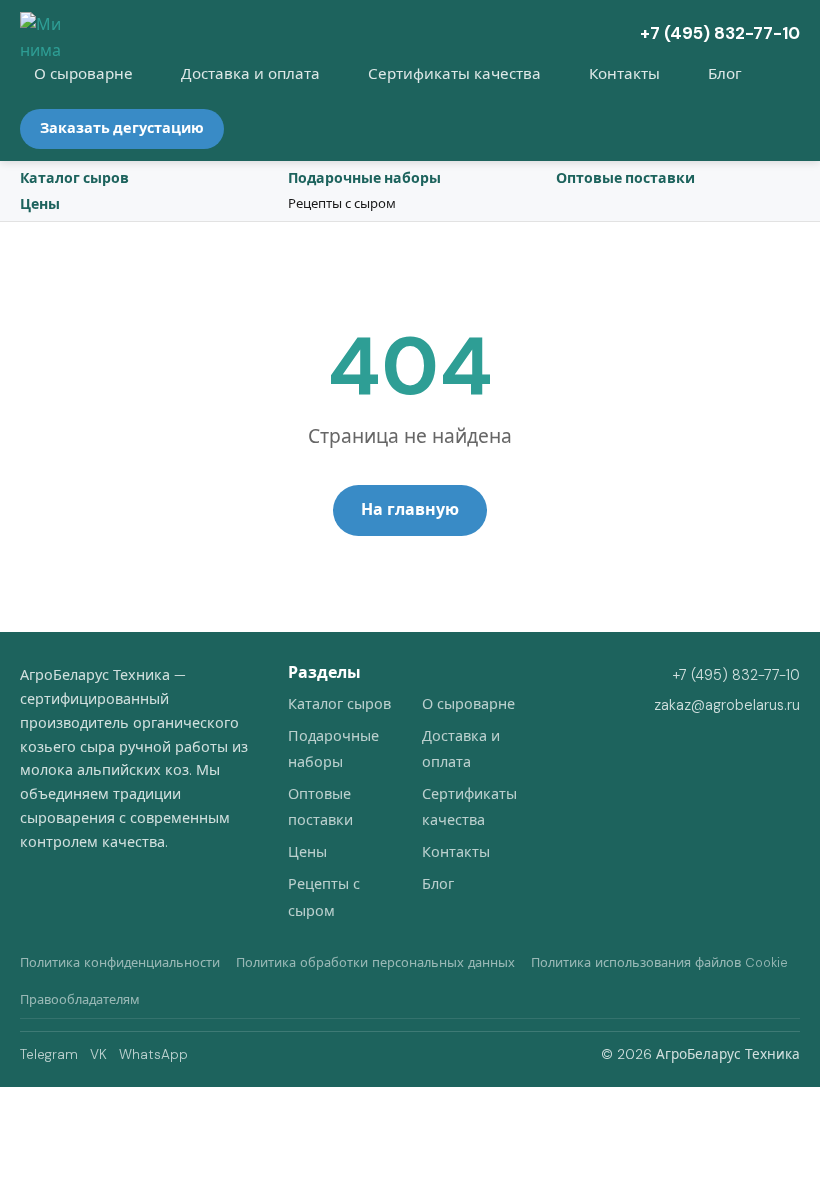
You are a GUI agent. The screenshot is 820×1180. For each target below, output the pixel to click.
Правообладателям (80, 999)
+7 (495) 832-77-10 (720, 33)
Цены (40, 204)
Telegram (49, 1054)
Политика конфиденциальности (120, 962)
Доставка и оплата (250, 74)
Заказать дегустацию (122, 128)
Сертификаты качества (454, 74)
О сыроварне (83, 74)
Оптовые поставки (625, 178)
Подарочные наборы (364, 178)
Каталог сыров (74, 178)
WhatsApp (153, 1054)
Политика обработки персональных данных (375, 962)
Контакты (624, 74)
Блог (725, 74)
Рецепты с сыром (342, 203)
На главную (410, 509)
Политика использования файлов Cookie (659, 962)
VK (98, 1054)
